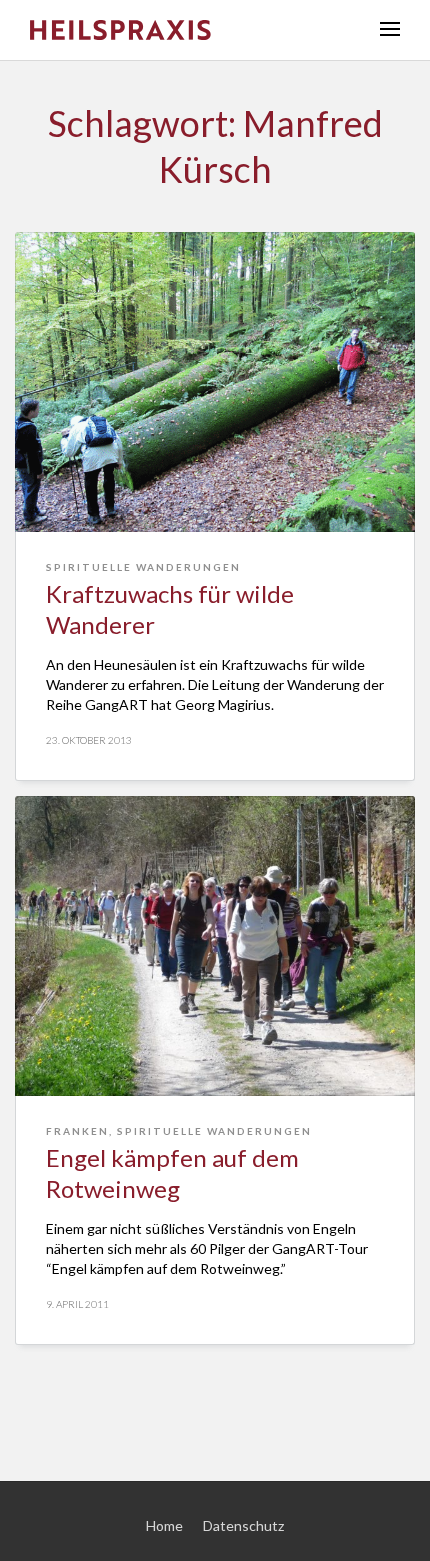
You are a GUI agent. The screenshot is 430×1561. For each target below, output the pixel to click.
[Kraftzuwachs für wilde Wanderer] (215, 382)
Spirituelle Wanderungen (143, 567)
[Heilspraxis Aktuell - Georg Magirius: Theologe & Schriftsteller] (190, 30)
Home (164, 1525)
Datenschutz (243, 1525)
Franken (77, 1131)
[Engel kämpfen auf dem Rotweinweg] (215, 946)
